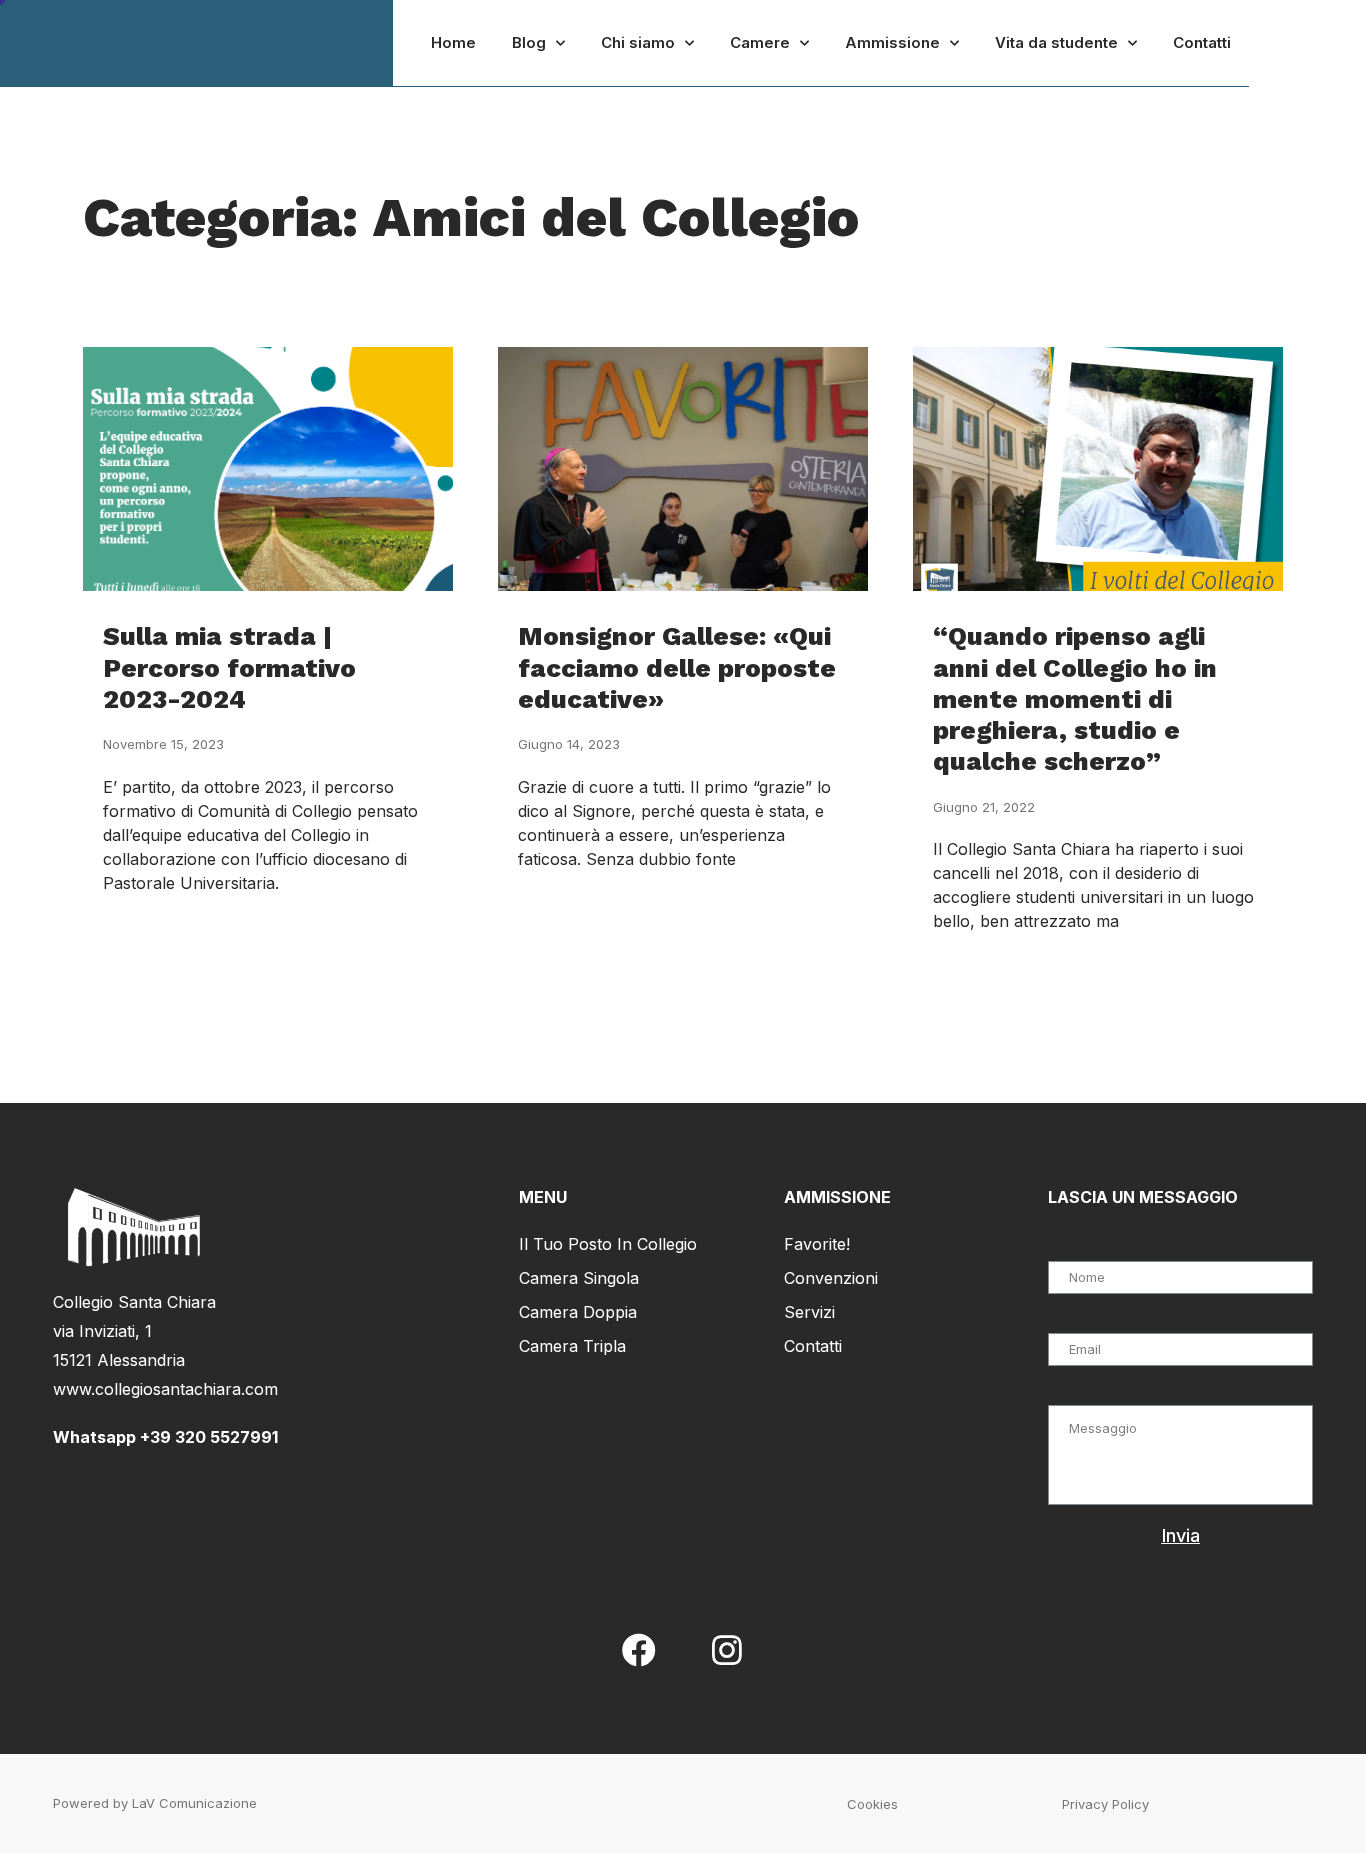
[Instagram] (727, 1649)
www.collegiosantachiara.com (165, 1389)
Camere (760, 42)
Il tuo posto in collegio (608, 1244)
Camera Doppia (578, 1312)
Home (453, 42)
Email (1090, 1317)
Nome (1093, 1245)
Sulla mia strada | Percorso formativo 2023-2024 (229, 667)
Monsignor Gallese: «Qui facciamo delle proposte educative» (677, 667)
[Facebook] (639, 1649)
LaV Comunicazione (194, 1803)
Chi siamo (638, 42)
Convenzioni (831, 1278)
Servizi (809, 1312)
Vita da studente (1056, 42)
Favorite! (817, 1244)
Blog (529, 42)
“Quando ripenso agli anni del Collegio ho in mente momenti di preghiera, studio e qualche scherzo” (1075, 698)
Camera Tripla (572, 1346)
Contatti (1202, 42)
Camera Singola (579, 1278)
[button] (872, 1804)
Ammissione (892, 42)
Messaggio (1114, 1389)
